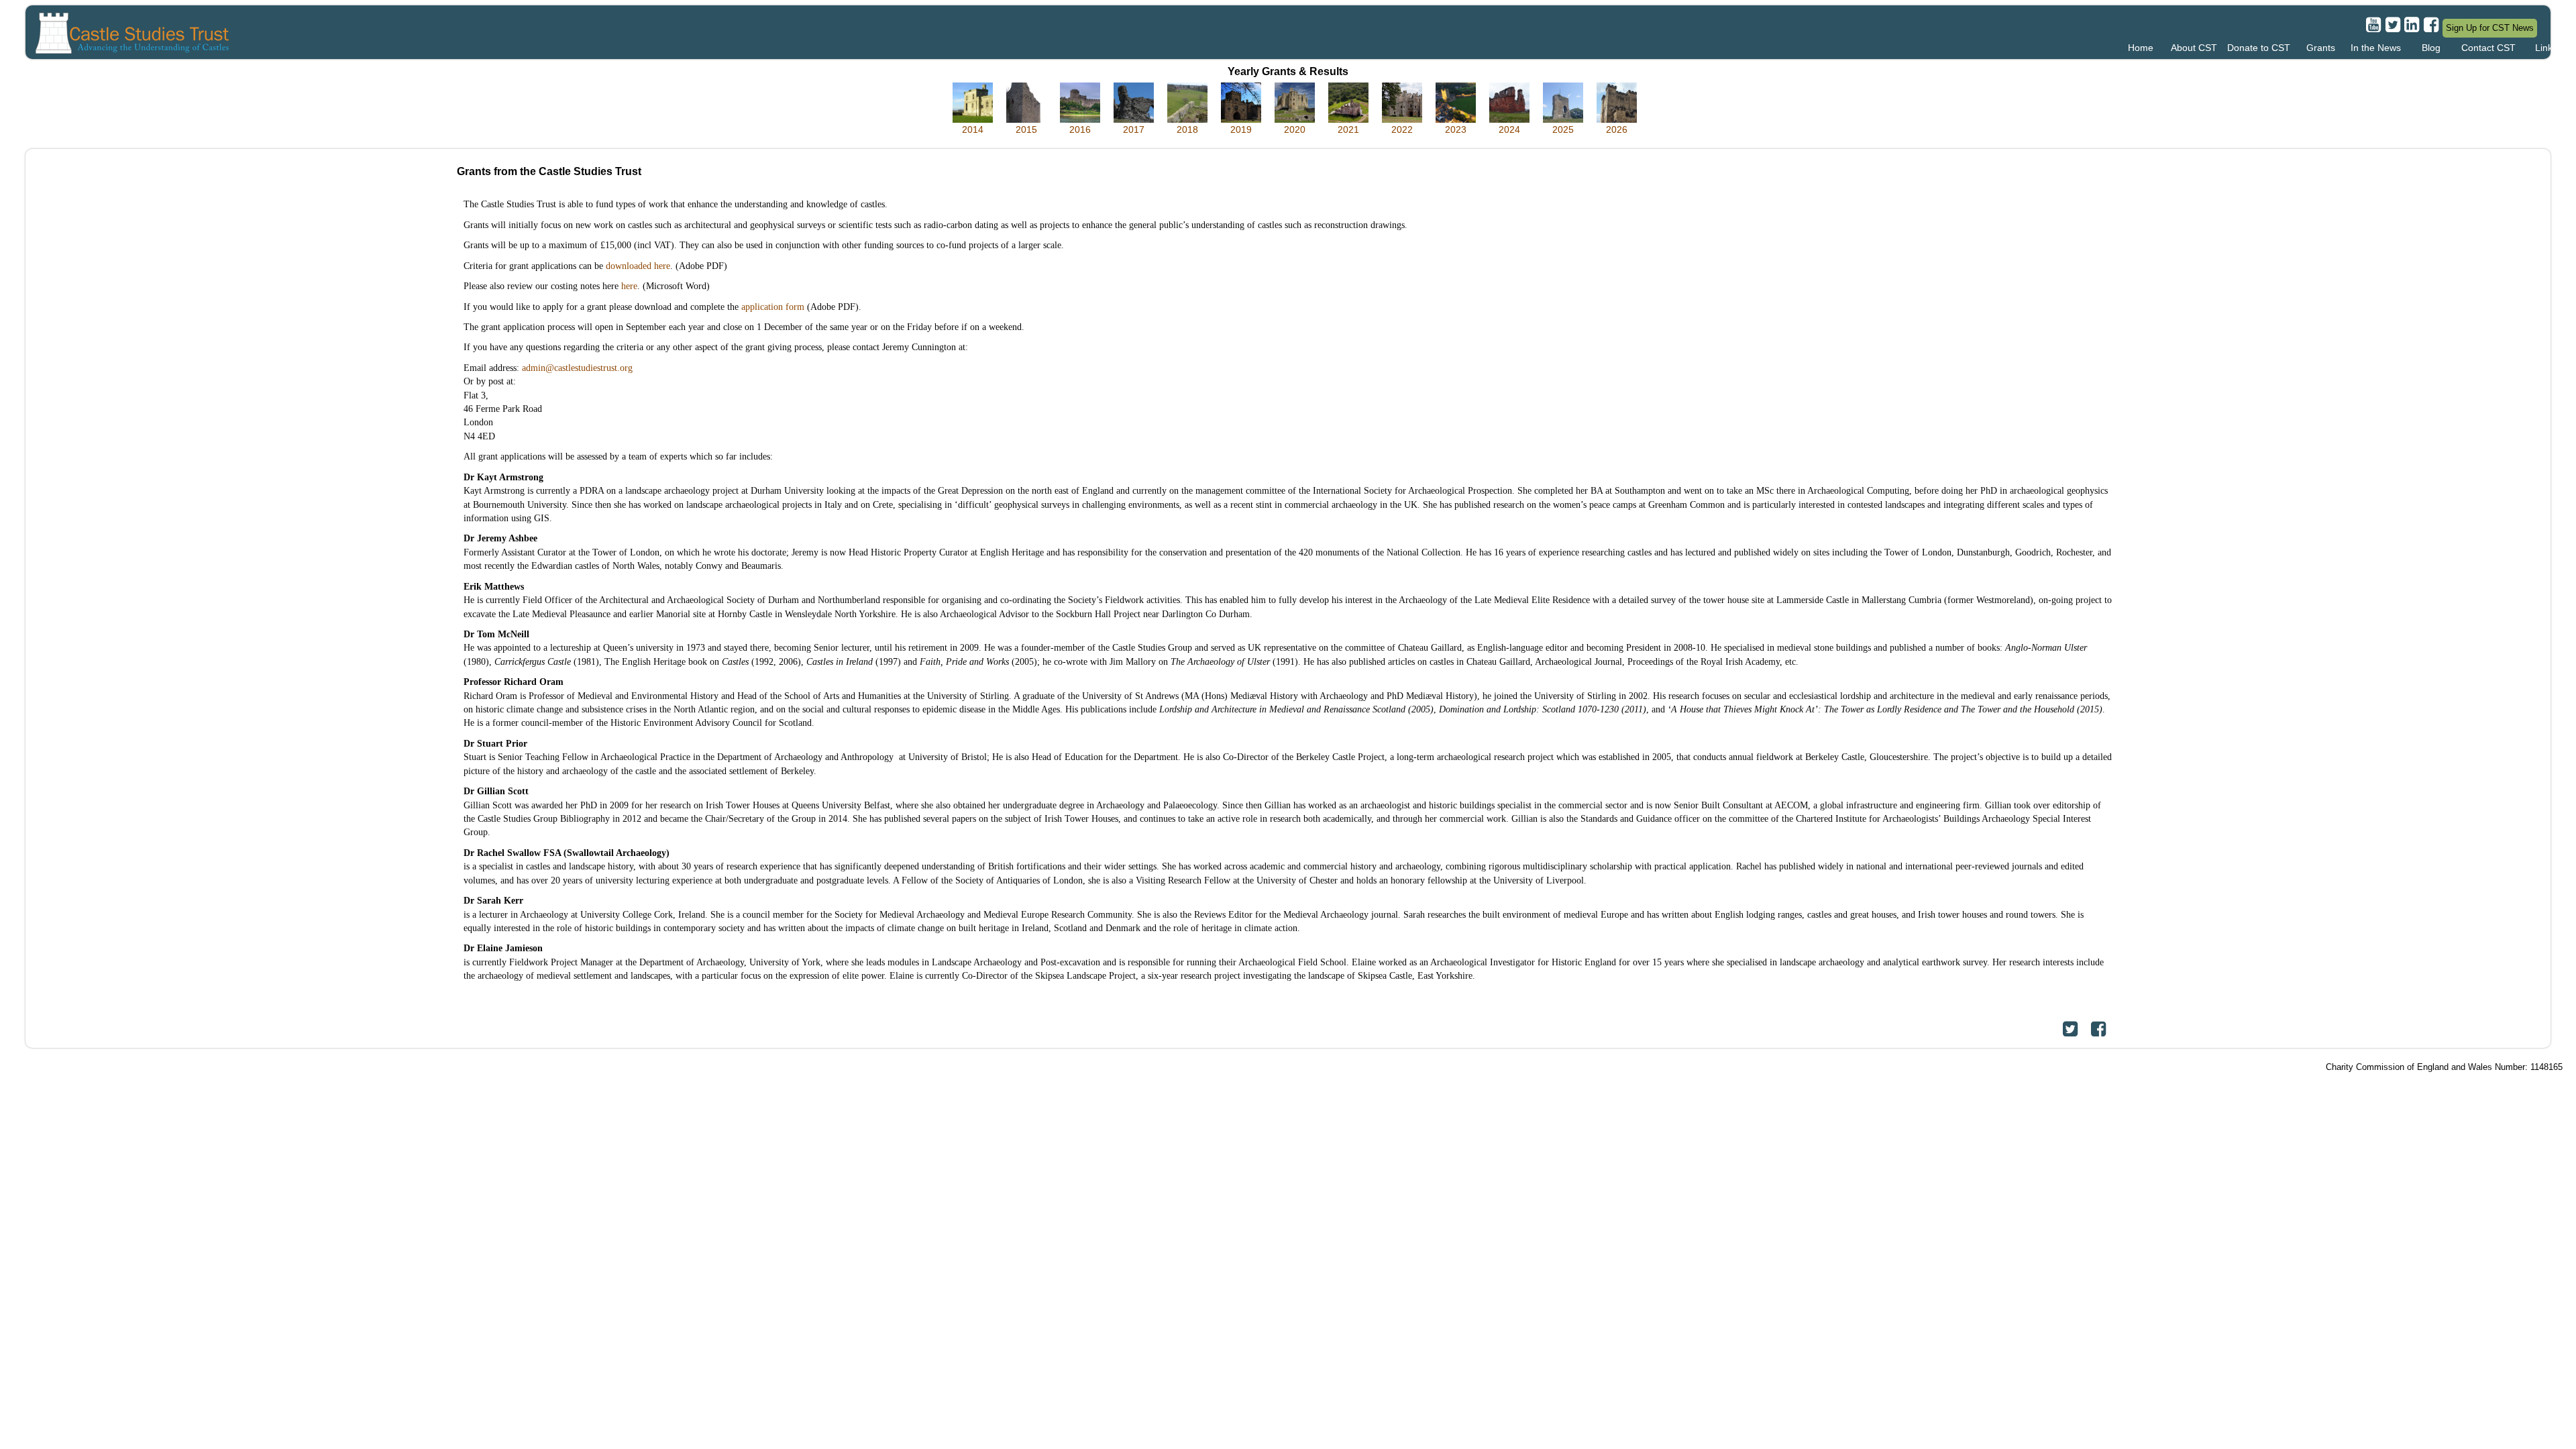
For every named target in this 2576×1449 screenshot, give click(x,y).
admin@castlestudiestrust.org (577, 368)
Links (2546, 48)
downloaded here (638, 266)
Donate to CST (2259, 48)
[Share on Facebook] (2098, 1029)
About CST (2194, 48)
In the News (2376, 48)
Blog (2431, 48)
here (629, 286)
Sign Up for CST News (2490, 28)
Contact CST (2488, 48)
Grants (2321, 48)
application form (773, 307)
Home (2141, 48)
